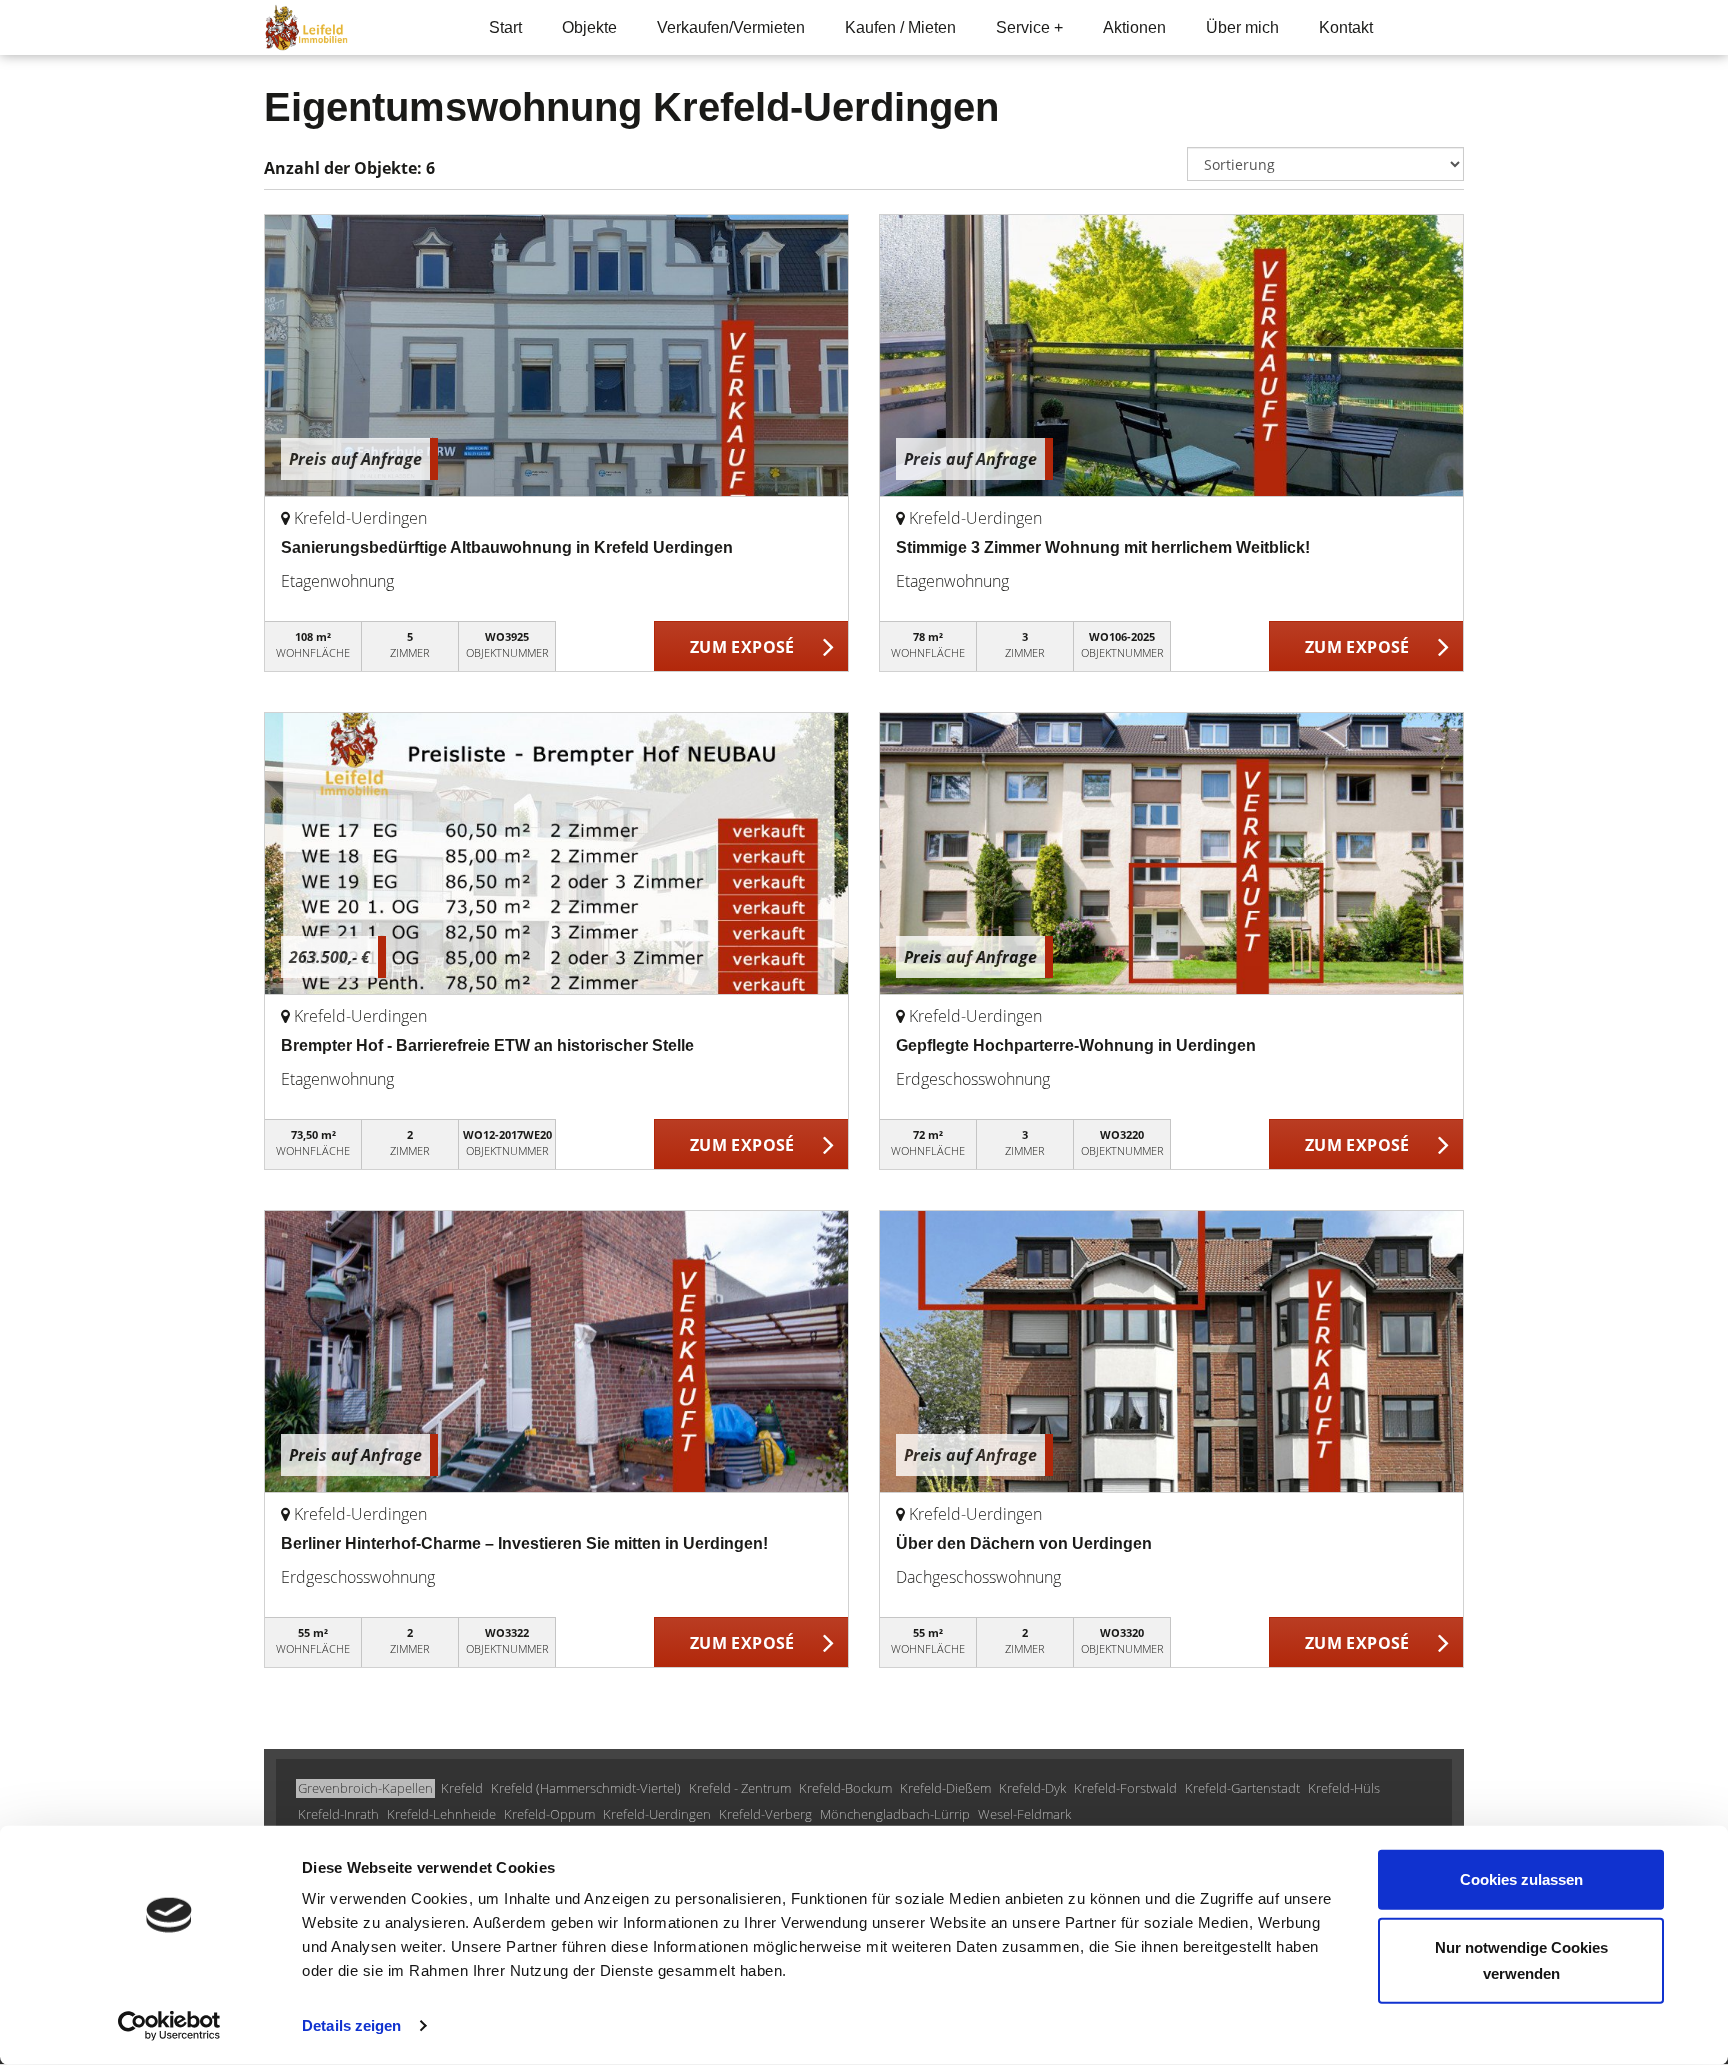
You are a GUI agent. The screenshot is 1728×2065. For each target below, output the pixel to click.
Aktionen (1134, 27)
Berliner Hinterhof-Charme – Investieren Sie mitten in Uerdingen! (524, 1543)
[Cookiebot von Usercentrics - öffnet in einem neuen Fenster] (169, 2026)
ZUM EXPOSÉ (742, 647)
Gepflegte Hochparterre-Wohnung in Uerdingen (1076, 1045)
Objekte (589, 27)
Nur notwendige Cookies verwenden (1521, 1959)
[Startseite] (351, 27)
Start (505, 27)
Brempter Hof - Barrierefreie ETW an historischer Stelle (487, 1045)
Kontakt (1346, 27)
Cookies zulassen (1521, 1879)
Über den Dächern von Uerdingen (1024, 1543)
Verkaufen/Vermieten (731, 27)
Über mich (1242, 27)
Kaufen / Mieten (900, 27)
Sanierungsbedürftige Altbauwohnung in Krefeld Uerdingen (507, 547)
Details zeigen (351, 2025)
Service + (1029, 27)
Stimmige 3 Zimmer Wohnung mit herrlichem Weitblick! (1103, 547)
